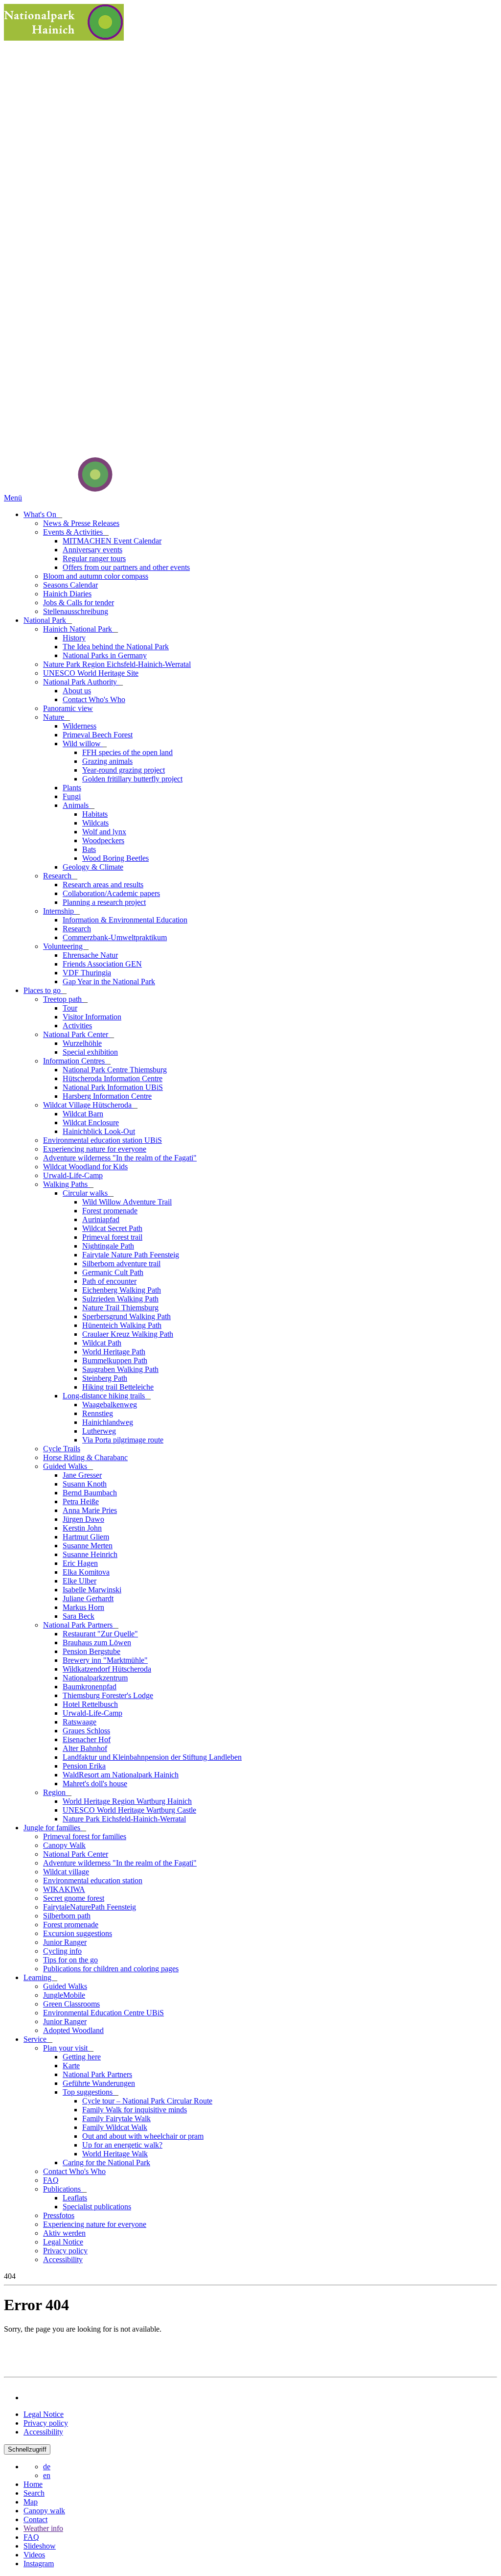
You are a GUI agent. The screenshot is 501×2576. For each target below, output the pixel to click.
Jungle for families (53, 1828)
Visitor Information (92, 1017)
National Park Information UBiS (113, 1087)
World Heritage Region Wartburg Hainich (127, 1801)
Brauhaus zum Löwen (97, 1642)
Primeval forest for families (85, 1836)
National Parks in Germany (105, 655)
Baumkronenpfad (90, 1687)
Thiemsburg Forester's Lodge (108, 1695)
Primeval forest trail (112, 1237)
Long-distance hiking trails (105, 1396)
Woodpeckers (103, 840)
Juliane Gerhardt (88, 1598)
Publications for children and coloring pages (111, 1969)
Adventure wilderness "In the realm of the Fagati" (120, 1158)
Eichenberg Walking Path (122, 1290)
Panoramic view (68, 708)
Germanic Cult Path (113, 1272)
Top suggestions (89, 2092)
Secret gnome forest (74, 1898)
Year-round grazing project (124, 770)
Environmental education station (93, 1880)
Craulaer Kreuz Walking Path (128, 1334)
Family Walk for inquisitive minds (135, 2110)
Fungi (72, 796)
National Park (46, 620)
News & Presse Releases (81, 523)
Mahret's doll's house (95, 1784)
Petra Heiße (81, 1501)
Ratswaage (80, 1722)
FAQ (51, 2180)
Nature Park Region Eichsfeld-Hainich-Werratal (117, 664)
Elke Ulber (80, 1581)
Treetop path (63, 999)
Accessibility (63, 2259)
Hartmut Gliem (86, 1537)
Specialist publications (97, 2207)
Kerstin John (82, 1528)
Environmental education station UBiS (102, 1140)
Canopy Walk (64, 1845)
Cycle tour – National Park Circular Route (147, 2101)
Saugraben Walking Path (120, 1369)
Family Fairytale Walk (116, 2118)
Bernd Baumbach (90, 1493)
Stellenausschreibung (76, 611)
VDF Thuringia (87, 973)
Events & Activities (74, 532)
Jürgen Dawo (83, 1519)
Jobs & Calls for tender (79, 603)
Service (36, 2039)
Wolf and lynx (104, 832)
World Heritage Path (114, 1352)
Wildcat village (66, 1872)
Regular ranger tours (94, 558)
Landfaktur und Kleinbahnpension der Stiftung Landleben (152, 1757)
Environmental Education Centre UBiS (103, 2013)
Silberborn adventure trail (121, 1264)
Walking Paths (66, 1184)
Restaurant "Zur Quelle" (100, 1634)
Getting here (82, 2057)
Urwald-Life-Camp (73, 1175)
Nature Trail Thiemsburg (120, 1308)
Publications (63, 2189)
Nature (55, 717)
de (47, 2467)
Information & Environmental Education (125, 920)
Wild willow (83, 744)
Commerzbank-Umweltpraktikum (115, 937)
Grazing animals (107, 761)
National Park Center (77, 1034)
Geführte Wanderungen (99, 2083)
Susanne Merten (88, 1546)
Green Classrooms (71, 2004)
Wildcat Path (102, 1343)
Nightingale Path (108, 1246)
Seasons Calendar (70, 585)
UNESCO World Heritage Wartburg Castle (129, 1810)
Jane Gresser (82, 1475)
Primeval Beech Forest (98, 735)
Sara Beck (79, 1616)
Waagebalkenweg (110, 1405)
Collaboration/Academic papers (111, 893)
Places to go (43, 990)
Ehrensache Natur (90, 955)
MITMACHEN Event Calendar (112, 541)
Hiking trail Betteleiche (118, 1387)
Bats (89, 849)
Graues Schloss (86, 1731)
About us (77, 691)
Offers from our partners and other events (126, 567)
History (74, 638)
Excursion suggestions (78, 1933)
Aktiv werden (64, 2233)
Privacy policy (65, 2251)
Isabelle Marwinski (92, 1590)
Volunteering (64, 946)
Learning (38, 1977)
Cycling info (62, 1951)
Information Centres (75, 1061)
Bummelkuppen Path (115, 1360)
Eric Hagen (80, 1563)
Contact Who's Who (94, 699)
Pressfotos (59, 2215)
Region (55, 1792)
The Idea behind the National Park (116, 647)
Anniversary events (92, 550)
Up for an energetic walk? (122, 2145)
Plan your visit (66, 2048)
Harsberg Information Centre (107, 1096)
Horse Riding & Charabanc (85, 1457)
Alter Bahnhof (85, 1748)
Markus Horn (83, 1607)
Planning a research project (104, 902)
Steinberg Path (105, 1378)
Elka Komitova (86, 1572)
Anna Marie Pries (90, 1510)
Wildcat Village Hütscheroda (88, 1105)
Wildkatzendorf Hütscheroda (107, 1669)
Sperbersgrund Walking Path (126, 1316)
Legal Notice (63, 2242)
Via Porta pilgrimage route (123, 1440)
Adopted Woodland (73, 2030)
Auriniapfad (101, 1219)
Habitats (95, 814)
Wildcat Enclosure (91, 1123)
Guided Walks (66, 1466)
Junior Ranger (65, 1942)
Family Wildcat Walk (115, 2127)
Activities (77, 1026)
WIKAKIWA (64, 1889)
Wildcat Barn (83, 1114)
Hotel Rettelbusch (90, 1704)
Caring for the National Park (106, 2162)
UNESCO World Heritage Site (91, 673)
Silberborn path (67, 1916)
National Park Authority (81, 682)
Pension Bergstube (91, 1651)
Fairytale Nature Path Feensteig (131, 1255)
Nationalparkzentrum (95, 1678)
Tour (70, 1008)
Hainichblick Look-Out (99, 1131)
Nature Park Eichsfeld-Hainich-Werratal (124, 1819)
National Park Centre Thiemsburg (115, 1070)
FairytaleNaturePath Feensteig (90, 1907)
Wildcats (95, 823)
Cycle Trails (62, 1449)
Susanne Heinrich (90, 1554)
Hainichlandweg (108, 1422)
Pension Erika (84, 1766)
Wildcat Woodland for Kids (85, 1167)
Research (58, 876)
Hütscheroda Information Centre (113, 1078)
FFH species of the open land (127, 752)
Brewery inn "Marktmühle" (105, 1660)
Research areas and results (103, 885)
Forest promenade (110, 1211)
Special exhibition (90, 1052)
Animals (77, 805)
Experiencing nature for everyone (95, 1149)
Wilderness (80, 726)
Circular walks (86, 1193)
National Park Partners (79, 1625)
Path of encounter (109, 1281)
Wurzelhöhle (82, 1043)
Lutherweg (99, 1431)
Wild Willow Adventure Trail (127, 1202)
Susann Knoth (85, 1484)
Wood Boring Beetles (115, 858)
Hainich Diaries (67, 594)
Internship (59, 911)
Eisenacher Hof (87, 1739)
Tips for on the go (70, 1960)
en (47, 2475)
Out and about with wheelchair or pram (143, 2136)
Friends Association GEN (102, 964)
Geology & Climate (93, 867)
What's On (41, 514)
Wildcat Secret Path (112, 1228)
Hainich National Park (79, 629)
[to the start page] (58, 489)
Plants (72, 788)
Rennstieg (98, 1413)
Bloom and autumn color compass (96, 576)
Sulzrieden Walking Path (120, 1299)
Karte (71, 2066)
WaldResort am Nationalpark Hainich (121, 1775)
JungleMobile (64, 1995)
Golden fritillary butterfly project (132, 779)
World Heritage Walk (115, 2154)
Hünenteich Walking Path (122, 1325)
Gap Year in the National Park (109, 981)
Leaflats (75, 2198)
